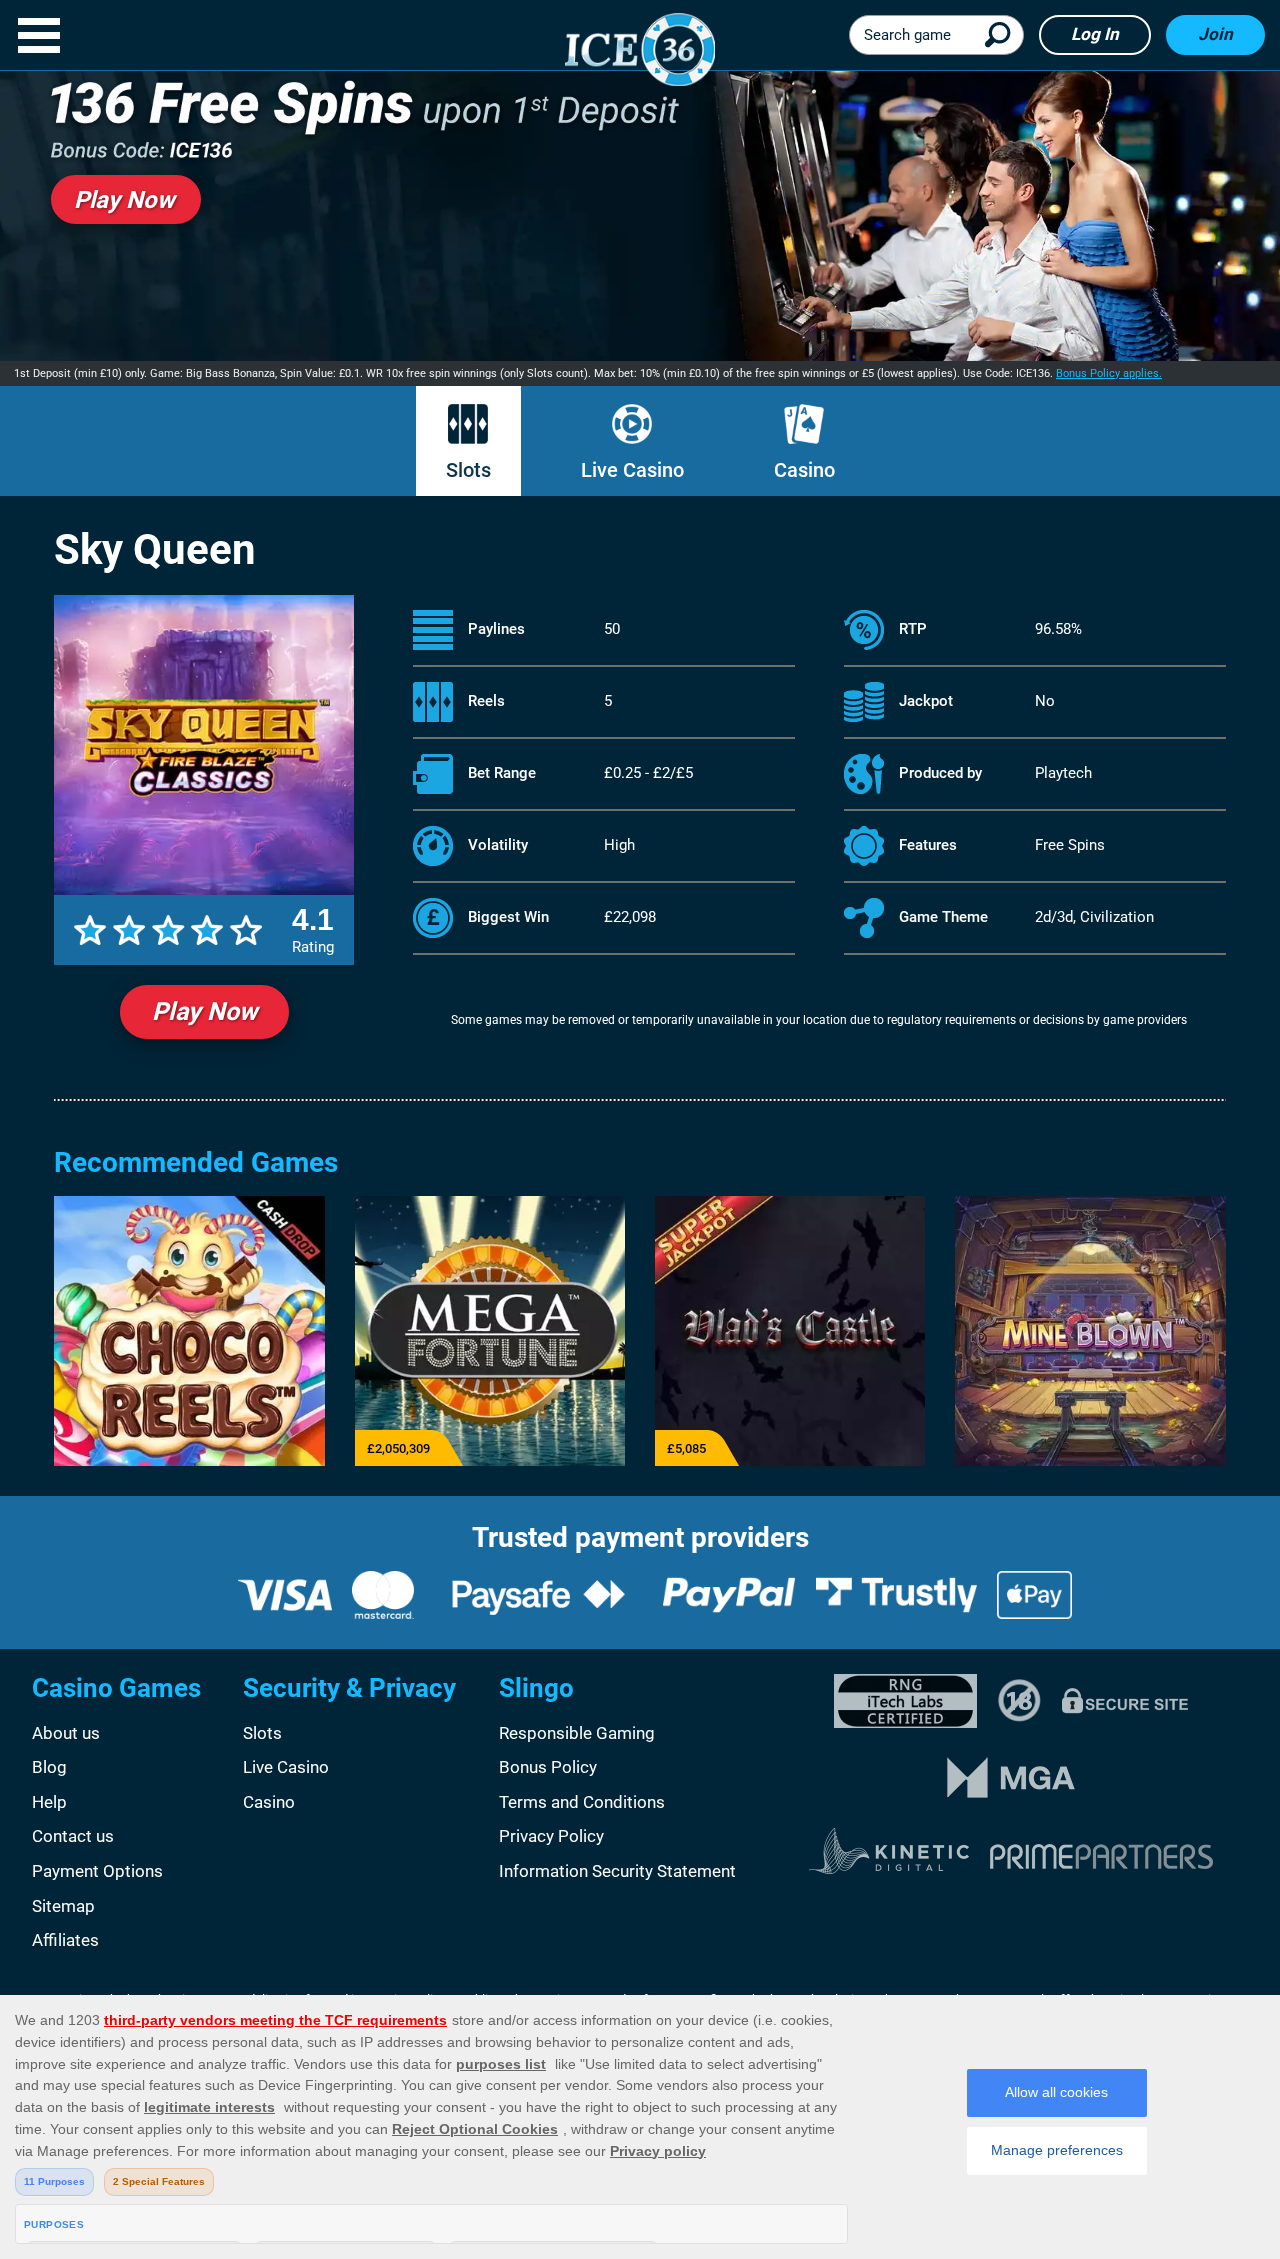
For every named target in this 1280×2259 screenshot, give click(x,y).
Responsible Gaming (577, 1733)
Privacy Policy (551, 1836)
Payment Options (97, 1871)
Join (1215, 34)
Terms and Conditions (582, 1802)
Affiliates (65, 1940)
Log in (1095, 34)
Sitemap (63, 1906)
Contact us (73, 1836)
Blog (49, 1767)
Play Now (204, 1011)
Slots (468, 470)
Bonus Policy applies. (1109, 373)
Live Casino (632, 470)
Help (49, 1802)
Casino (804, 470)
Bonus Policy (548, 1767)
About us (66, 1733)
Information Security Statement (617, 1871)
